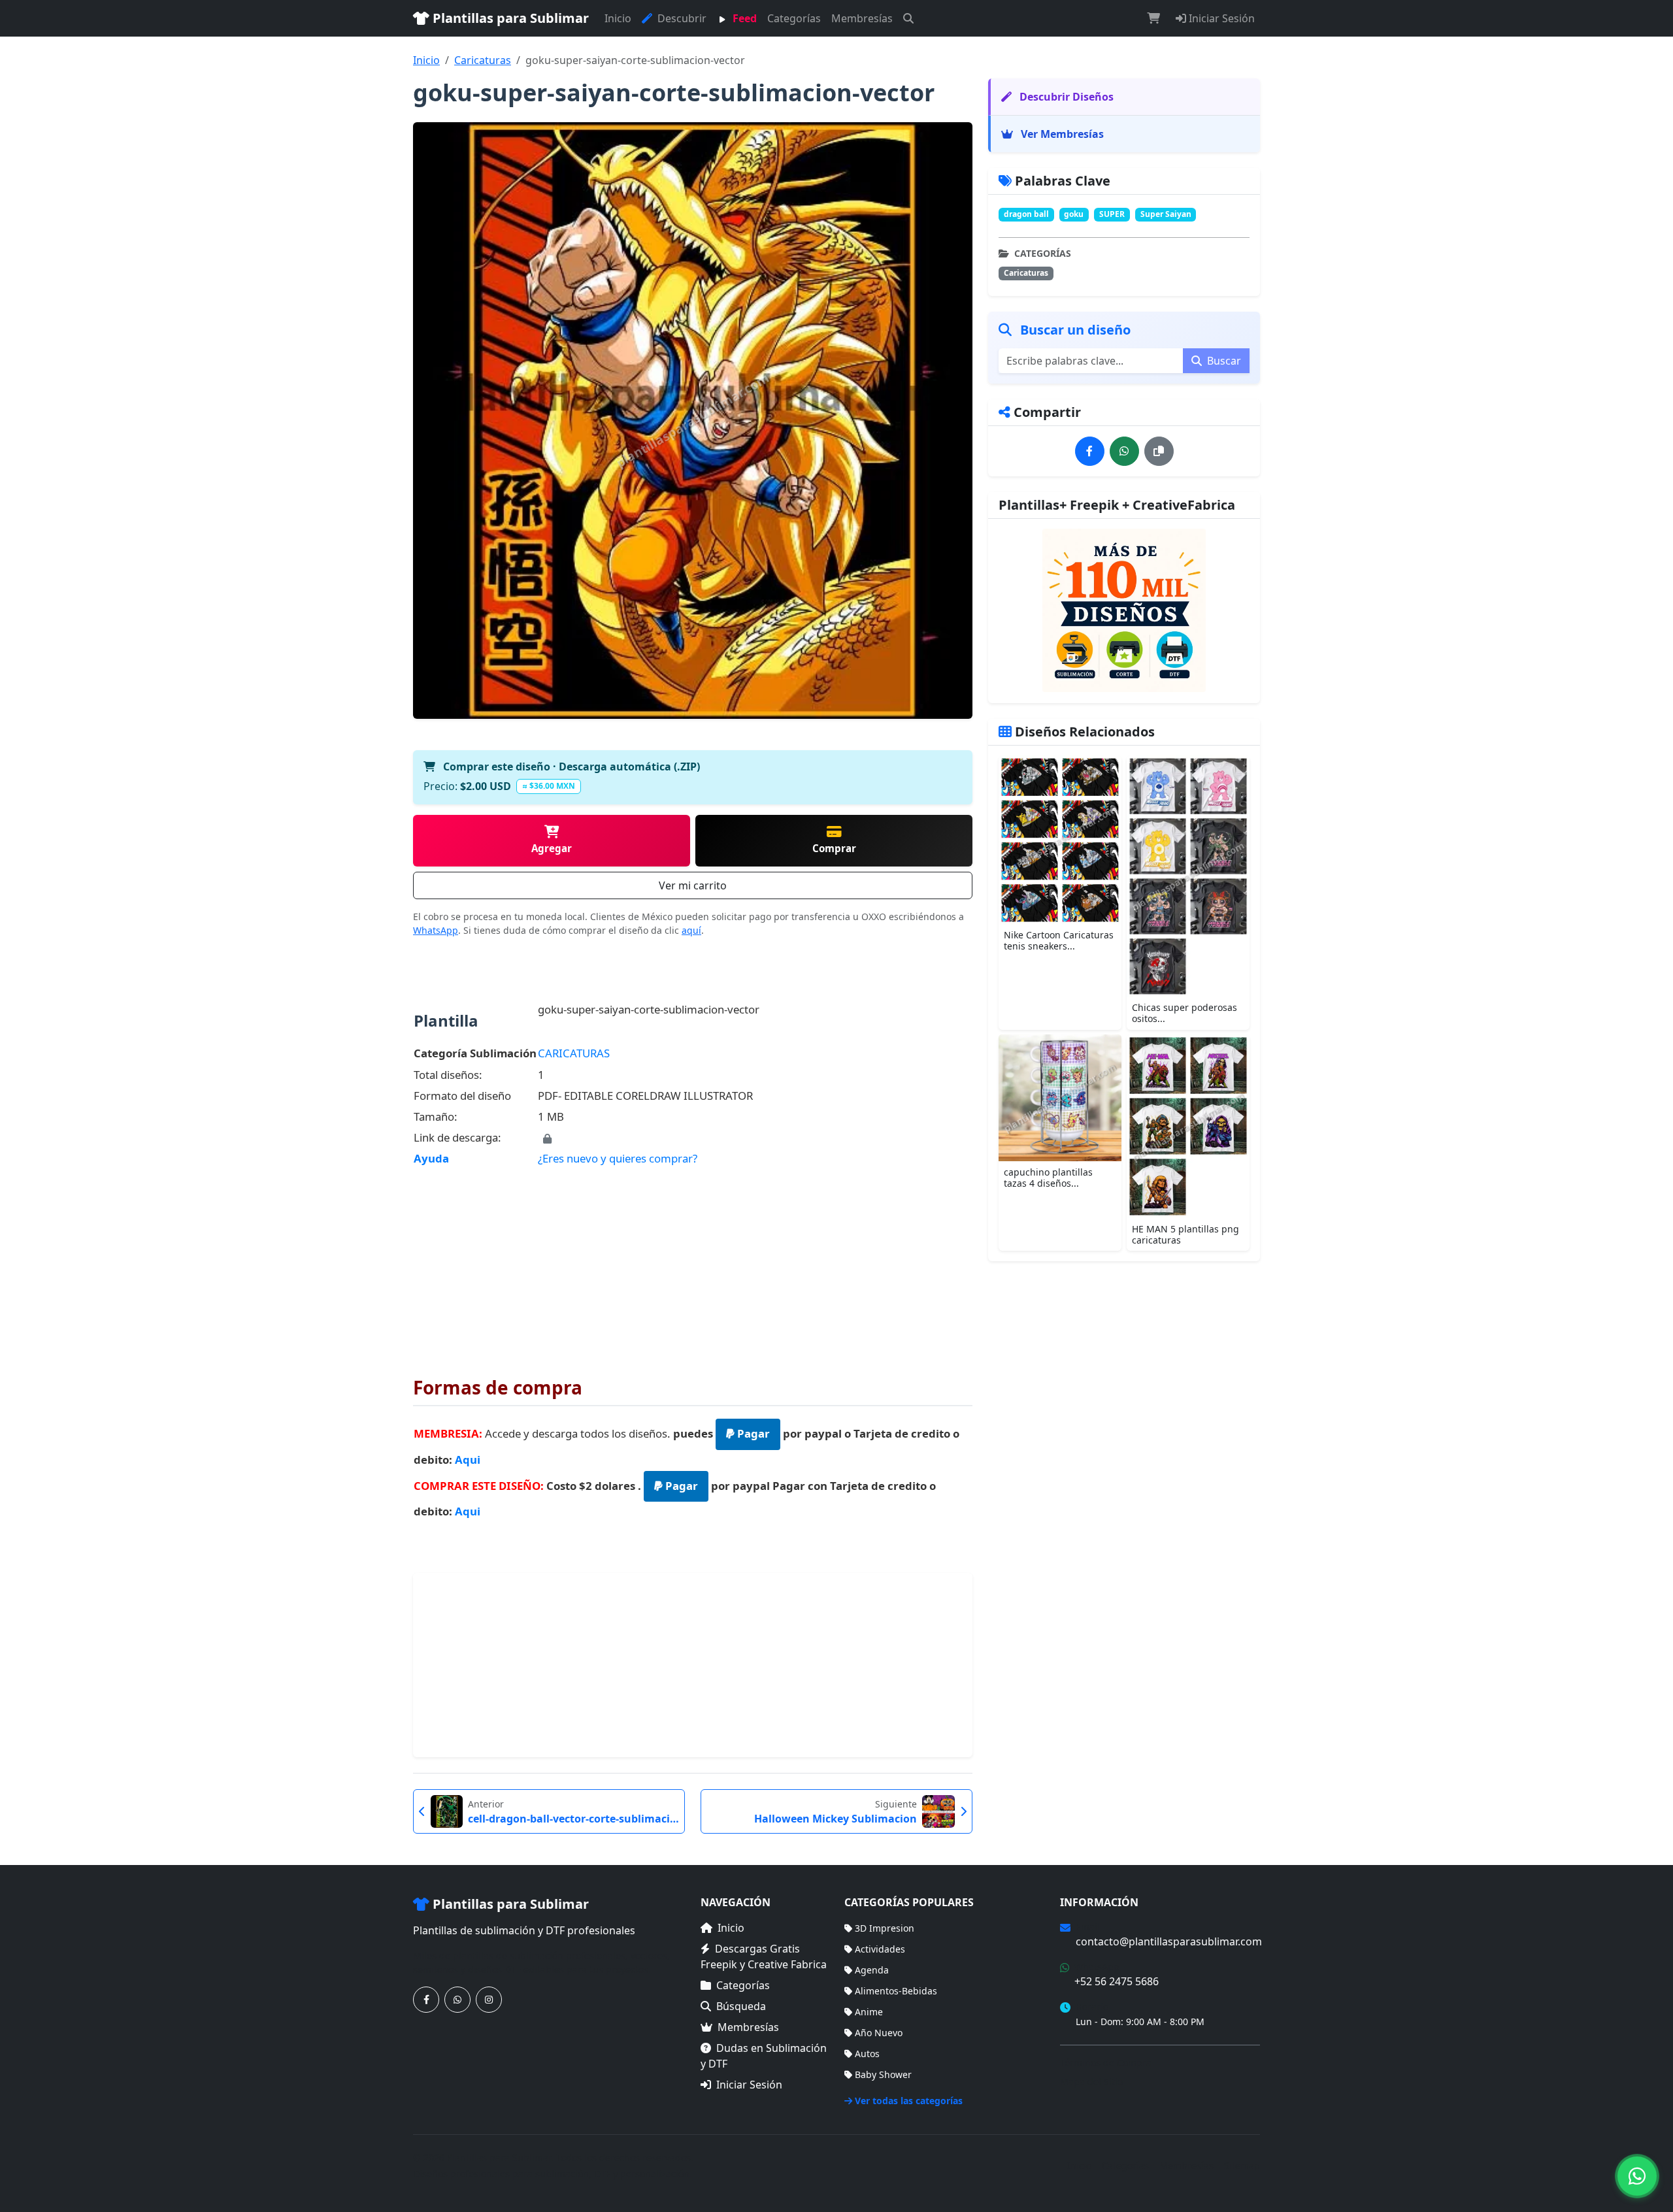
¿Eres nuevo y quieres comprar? (618, 1158)
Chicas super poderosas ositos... (1184, 1013)
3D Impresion (885, 1928)
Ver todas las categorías (909, 2101)
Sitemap (1242, 2165)
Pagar (752, 1433)
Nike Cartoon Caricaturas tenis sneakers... (1059, 940)
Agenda (872, 1970)
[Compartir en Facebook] (1090, 451)
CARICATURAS (574, 1053)
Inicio (618, 18)
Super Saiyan (1166, 214)
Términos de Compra (1106, 2063)
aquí (691, 930)
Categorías (794, 18)
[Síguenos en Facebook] (426, 2000)
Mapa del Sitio (1091, 2082)
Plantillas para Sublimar (509, 18)
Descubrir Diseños (1065, 97)
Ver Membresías (1061, 134)
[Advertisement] (693, 1263)
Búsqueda (741, 2006)
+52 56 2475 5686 (1117, 1981)
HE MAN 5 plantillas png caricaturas (1185, 1234)
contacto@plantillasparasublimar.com (1169, 1941)
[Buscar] (908, 18)
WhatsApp (436, 930)
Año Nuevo (879, 2033)
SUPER (1112, 214)
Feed (743, 18)
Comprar (834, 848)
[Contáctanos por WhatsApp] (457, 2000)
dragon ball (1026, 214)
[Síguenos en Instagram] (489, 2000)
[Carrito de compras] (1153, 18)
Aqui (468, 1460)
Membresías (862, 18)
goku (1074, 214)
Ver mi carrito (693, 885)
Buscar (1223, 360)
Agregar (552, 848)
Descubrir (681, 18)
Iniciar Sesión (1220, 18)
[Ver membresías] (1124, 610)
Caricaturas (483, 60)
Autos (867, 2054)
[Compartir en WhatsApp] (1124, 451)
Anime (869, 2012)
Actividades (880, 1949)
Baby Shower (883, 2074)
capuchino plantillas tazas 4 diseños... (1048, 1177)
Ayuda (431, 1158)
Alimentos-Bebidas (896, 1991)
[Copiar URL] (1159, 451)
